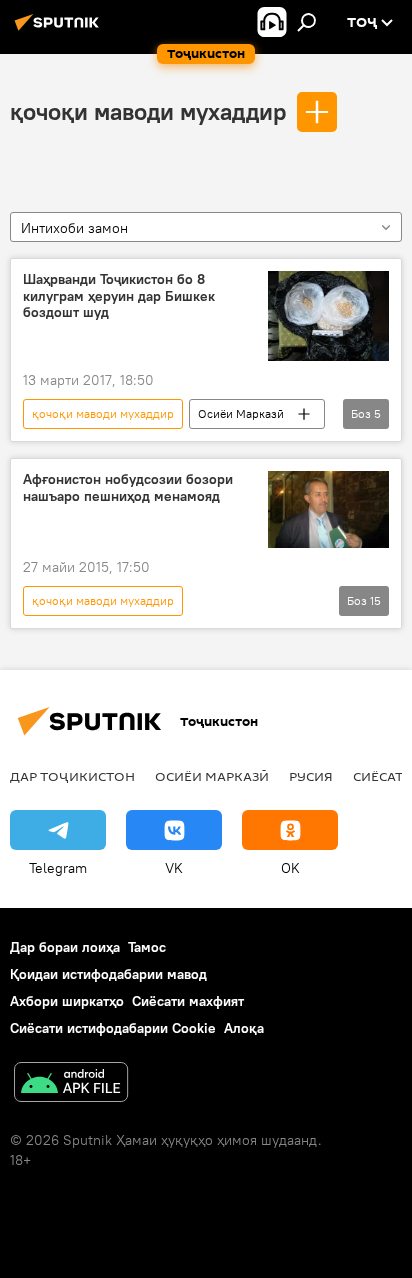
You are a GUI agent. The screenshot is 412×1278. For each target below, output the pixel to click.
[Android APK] (71, 1084)
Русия (311, 776)
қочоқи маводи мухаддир (148, 111)
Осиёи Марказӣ (241, 413)
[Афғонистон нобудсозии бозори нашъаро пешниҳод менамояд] (328, 509)
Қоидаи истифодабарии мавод (108, 974)
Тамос (147, 947)
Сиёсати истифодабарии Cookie (113, 1028)
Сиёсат (378, 776)
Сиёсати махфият (188, 1001)
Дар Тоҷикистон (72, 776)
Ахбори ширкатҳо (67, 1001)
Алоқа (244, 1028)
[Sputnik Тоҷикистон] (60, 30)
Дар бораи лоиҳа (65, 947)
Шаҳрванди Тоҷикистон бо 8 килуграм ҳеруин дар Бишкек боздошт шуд (119, 296)
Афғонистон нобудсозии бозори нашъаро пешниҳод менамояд (128, 488)
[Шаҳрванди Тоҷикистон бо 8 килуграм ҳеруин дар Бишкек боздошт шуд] (328, 316)
